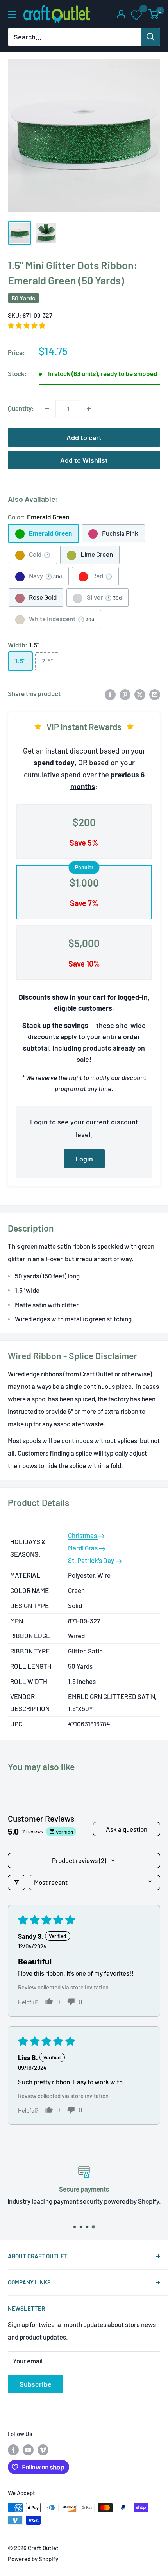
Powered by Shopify (33, 2559)
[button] (27, 325)
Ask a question (127, 1829)
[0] (154, 14)
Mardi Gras (83, 1548)
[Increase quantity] (89, 409)
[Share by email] (155, 694)
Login (84, 1159)
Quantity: (21, 408)
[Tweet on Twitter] (140, 694)
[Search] (150, 37)
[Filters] (17, 1882)
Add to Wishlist (84, 460)
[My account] (121, 14)
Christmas (83, 1535)
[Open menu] (12, 14)
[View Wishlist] (137, 14)
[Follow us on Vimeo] (43, 2450)
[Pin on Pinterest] (125, 694)
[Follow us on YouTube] (28, 2450)
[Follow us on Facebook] (13, 2450)
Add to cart (84, 437)
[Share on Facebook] (110, 694)
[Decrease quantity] (47, 409)
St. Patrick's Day (92, 1560)
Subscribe (36, 2384)
